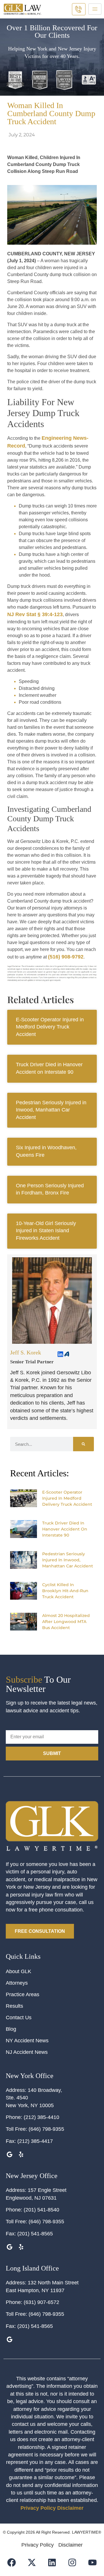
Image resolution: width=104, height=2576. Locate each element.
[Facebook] (60, 1643)
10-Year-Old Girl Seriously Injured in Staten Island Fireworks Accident (46, 1231)
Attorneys (17, 1983)
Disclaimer (70, 2508)
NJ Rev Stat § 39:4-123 (35, 614)
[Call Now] (78, 9)
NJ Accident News (27, 2052)
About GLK (18, 1971)
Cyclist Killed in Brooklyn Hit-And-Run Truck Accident (65, 1591)
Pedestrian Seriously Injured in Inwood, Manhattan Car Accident (51, 1110)
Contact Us (19, 2018)
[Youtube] (93, 2562)
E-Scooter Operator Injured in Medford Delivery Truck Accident (50, 1027)
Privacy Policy (38, 2508)
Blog (11, 2029)
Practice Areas (23, 1994)
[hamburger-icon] (95, 9)
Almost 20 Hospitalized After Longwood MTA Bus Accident (66, 1622)
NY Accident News (27, 2041)
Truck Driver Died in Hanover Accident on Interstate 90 (65, 1529)
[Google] (9, 2154)
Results (14, 2006)
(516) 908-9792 (66, 957)
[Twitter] (52, 1643)
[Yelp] (21, 2154)
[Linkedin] (60, 1354)
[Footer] (32, 2562)
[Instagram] (72, 2562)
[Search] (83, 1444)
